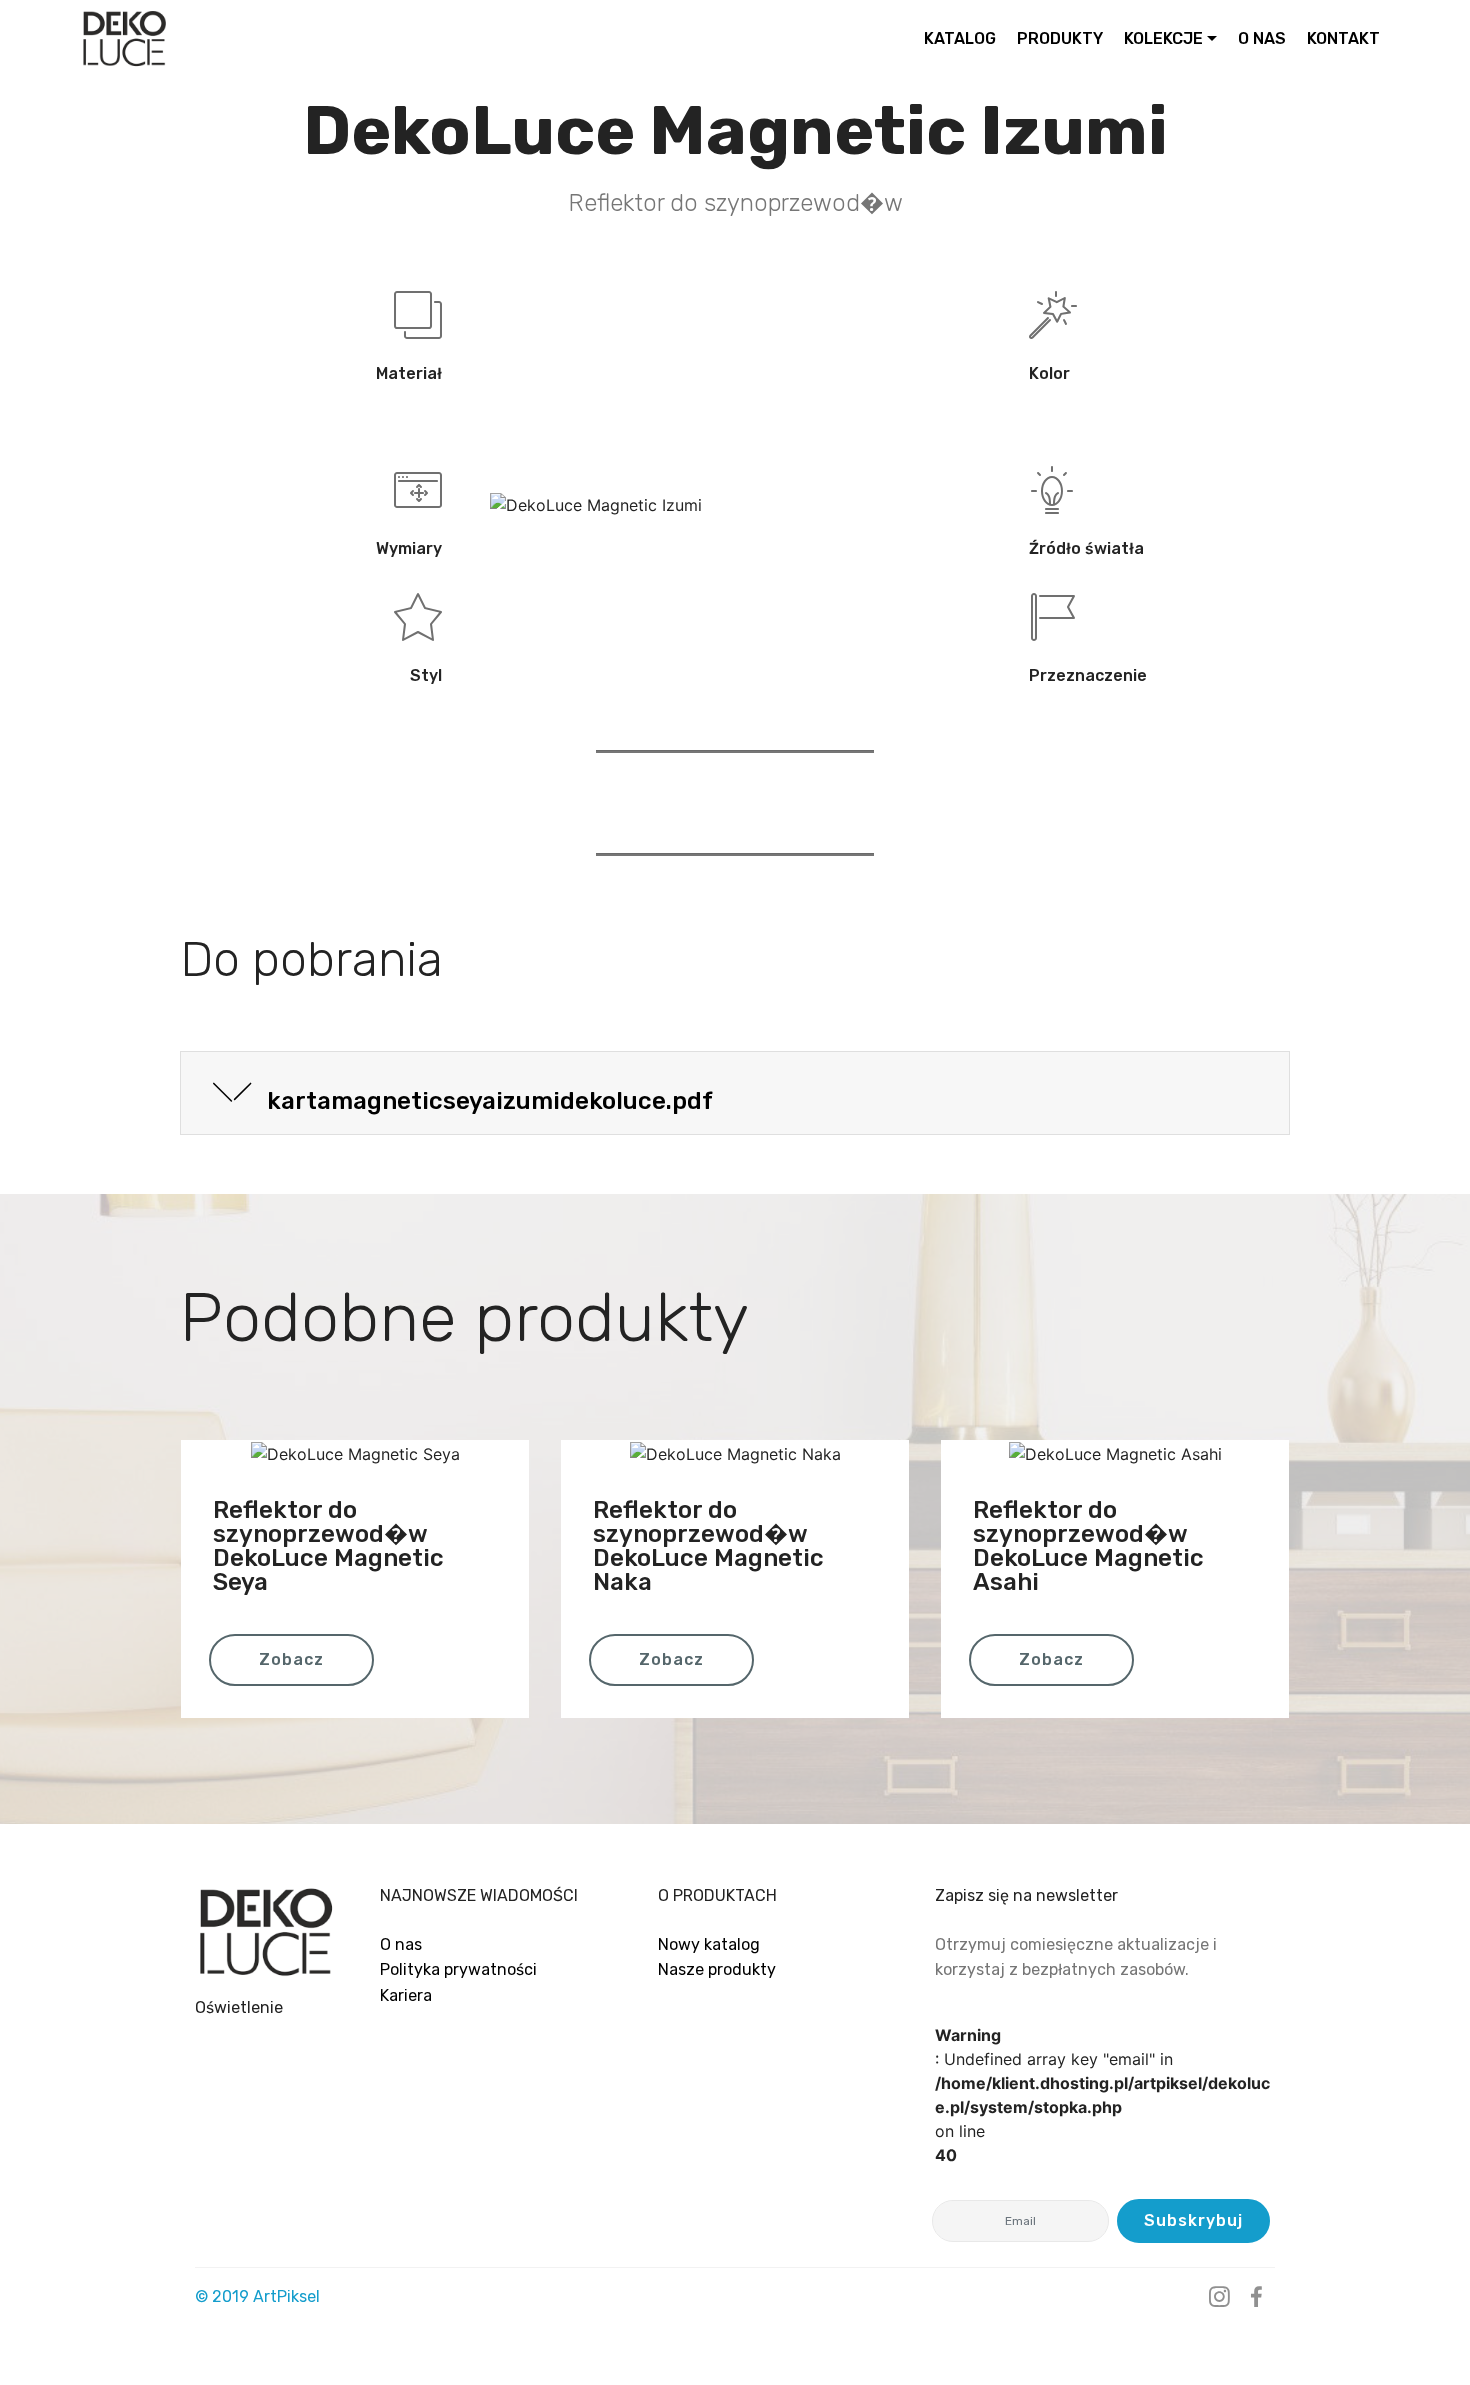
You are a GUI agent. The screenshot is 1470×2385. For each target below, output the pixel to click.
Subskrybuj (1193, 2220)
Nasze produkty (717, 1969)
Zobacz (291, 1659)
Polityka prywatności (458, 1969)
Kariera (406, 1995)
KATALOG (960, 38)
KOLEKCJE (1163, 38)
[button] (735, 1093)
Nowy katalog (709, 1944)
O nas (401, 1944)
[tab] (735, 1093)
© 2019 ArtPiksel (257, 2296)
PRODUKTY (1060, 38)
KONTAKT (1343, 38)
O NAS (1262, 38)
